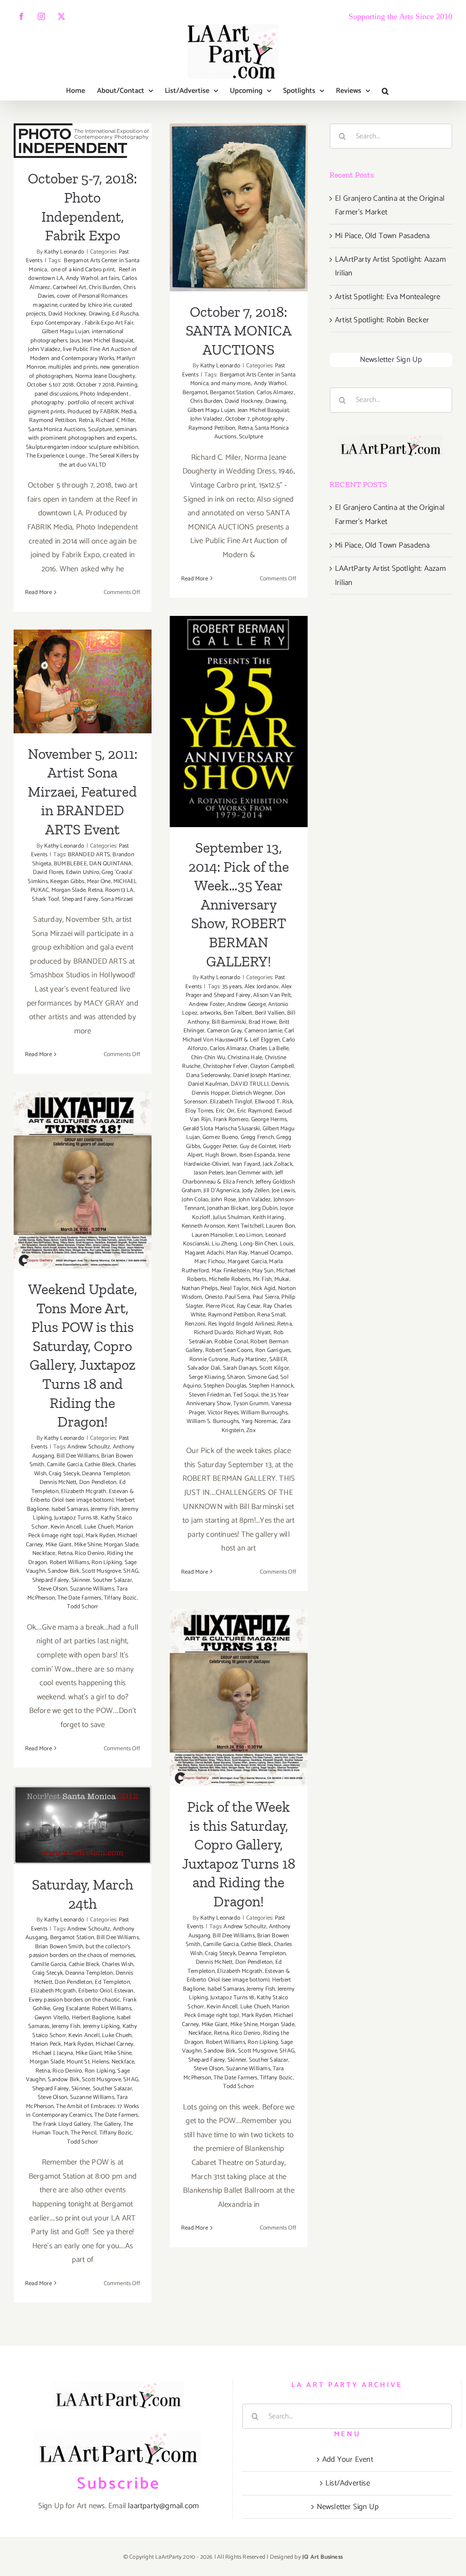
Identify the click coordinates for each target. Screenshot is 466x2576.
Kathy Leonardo (64, 252)
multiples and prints (73, 367)
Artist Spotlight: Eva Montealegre (388, 297)
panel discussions (56, 394)
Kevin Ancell (66, 1527)
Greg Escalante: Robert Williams (92, 2009)
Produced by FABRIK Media (102, 412)
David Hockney (67, 314)
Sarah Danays (240, 1368)
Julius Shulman (232, 1217)
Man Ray (237, 1253)
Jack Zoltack (277, 1164)
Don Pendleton (98, 1482)
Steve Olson (53, 1589)
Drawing (99, 314)
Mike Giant (59, 1545)
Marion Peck (46, 2044)
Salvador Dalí (204, 1368)
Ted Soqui (246, 1395)
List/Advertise (348, 2483)
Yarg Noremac (259, 1421)
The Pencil (84, 2133)
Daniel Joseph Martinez (261, 1075)
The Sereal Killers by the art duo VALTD (99, 460)
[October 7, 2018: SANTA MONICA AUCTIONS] (239, 207)
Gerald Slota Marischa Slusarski (221, 1129)
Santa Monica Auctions (57, 429)
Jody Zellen (256, 1191)
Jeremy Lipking (101, 2026)
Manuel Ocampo (271, 1253)
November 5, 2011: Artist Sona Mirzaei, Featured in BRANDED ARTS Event (83, 635)
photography (48, 403)
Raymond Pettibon (53, 420)
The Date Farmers (79, 1598)
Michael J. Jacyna (53, 2053)
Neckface (44, 1553)
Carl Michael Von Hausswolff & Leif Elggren (238, 1035)
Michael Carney (114, 2044)
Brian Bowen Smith (59, 1947)
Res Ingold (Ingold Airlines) (241, 1324)
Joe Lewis (283, 1191)
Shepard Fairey (80, 899)
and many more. (231, 384)
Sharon (236, 1377)
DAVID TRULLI (250, 1084)
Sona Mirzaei (117, 899)
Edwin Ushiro (83, 872)
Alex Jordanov (262, 987)
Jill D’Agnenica (221, 1191)
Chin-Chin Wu (208, 1058)
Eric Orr (225, 1111)
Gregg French (257, 1137)
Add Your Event (348, 2459)
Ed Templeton (112, 1982)
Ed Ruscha (125, 314)
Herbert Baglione (93, 2018)
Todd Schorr (82, 1607)
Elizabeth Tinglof (231, 1102)
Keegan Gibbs (67, 882)
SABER (278, 1359)
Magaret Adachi (204, 1253)
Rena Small (271, 1315)
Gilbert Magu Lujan (66, 332)
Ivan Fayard (246, 1164)
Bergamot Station (232, 393)
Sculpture (100, 429)
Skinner (81, 1580)
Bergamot (195, 393)
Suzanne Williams (92, 1589)
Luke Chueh (99, 1527)
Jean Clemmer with (249, 1173)
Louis (287, 1244)
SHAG (131, 1571)
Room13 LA (119, 890)
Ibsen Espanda (257, 1155)
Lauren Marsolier (212, 1235)
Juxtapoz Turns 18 (76, 1518)
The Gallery (107, 2124)
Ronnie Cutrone (209, 1359)
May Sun (263, 1271)
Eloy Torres (199, 1111)
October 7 (238, 419)
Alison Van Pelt (272, 995)
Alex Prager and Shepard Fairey (239, 991)
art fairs (110, 278)
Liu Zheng (224, 1244)
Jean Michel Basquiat (108, 341)
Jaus (75, 341)
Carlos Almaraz (228, 1049)
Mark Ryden (100, 1536)
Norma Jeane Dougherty (105, 376)
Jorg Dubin (264, 1208)
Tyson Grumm (251, 1404)
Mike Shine (88, 1545)
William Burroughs (264, 1413)
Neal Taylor (234, 1288)
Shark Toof (46, 899)
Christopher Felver (225, 1066)
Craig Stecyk (64, 1474)
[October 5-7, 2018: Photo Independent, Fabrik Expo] (83, 141)
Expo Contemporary (57, 323)
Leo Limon (249, 1235)
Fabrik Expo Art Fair (109, 323)
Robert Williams (69, 1562)
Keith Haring (268, 1217)
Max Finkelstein (231, 1271)
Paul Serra (237, 1297)
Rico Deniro (89, 1553)
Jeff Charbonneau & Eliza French (233, 1177)
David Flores (48, 872)
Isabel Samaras (70, 1509)
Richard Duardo (214, 1333)
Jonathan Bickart (228, 1208)
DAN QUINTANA (110, 864)
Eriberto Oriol (95, 1991)
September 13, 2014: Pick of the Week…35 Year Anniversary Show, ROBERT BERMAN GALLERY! (239, 675)
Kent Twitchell (246, 1226)
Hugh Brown (221, 1155)
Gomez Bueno (220, 1137)
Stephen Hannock (271, 1386)
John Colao (195, 1200)
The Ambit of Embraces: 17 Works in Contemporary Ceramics (83, 2111)
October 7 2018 (95, 385)
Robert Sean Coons (229, 1350)
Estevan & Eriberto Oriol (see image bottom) (82, 1496)
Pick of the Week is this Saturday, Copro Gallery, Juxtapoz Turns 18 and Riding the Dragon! (239, 1652)
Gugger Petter (220, 1146)
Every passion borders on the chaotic (74, 2000)
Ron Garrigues (273, 1350)
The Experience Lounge (56, 456)
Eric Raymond (255, 1111)
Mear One (99, 882)
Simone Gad (263, 1377)
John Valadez (44, 349)
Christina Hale (245, 1058)
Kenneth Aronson (203, 1226)
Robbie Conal (231, 1342)
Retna (86, 420)
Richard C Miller (115, 420)
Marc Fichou (210, 1262)
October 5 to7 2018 (51, 385)
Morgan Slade (68, 890)
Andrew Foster (207, 1004)
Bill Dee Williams (77, 1456)
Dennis (280, 1084)
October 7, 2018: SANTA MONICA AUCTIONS (239, 179)
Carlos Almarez (275, 393)
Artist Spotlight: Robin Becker (382, 320)
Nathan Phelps (200, 1288)
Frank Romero (231, 1120)
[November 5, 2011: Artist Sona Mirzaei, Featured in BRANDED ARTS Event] (83, 681)
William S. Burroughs (213, 1421)
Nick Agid (263, 1288)
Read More (38, 592)
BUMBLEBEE (70, 864)
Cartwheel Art (70, 287)
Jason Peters (209, 1173)
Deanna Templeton (106, 1474)
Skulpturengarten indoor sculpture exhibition (82, 447)
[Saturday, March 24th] (83, 1825)
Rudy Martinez (249, 1359)
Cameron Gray (225, 1031)
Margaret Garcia (247, 1262)
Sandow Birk (63, 1571)
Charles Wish (118, 1964)
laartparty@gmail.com (163, 2506)
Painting (127, 385)
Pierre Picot (220, 1306)
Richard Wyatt (253, 1333)
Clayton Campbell (272, 1066)
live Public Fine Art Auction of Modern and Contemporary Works (84, 354)
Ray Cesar (249, 1306)
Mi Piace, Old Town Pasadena (382, 236)
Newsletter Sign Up (391, 360)
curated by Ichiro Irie (85, 305)
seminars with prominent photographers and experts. (83, 434)
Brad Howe (262, 1022)
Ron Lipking (107, 1562)
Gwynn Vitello (52, 2018)
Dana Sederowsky (208, 1075)
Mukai (282, 1279)
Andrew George (246, 1004)
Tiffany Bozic (120, 1598)
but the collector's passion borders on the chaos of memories (82, 1951)
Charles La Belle (269, 1049)
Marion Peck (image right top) (81, 1532)
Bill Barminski (229, 1022)
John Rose (224, 1200)
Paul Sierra (266, 1297)
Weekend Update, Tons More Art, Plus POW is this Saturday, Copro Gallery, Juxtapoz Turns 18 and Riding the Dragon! (83, 1117)
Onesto (214, 1297)
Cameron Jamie (263, 1031)
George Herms (269, 1120)
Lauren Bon (280, 1226)
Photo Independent (105, 394)
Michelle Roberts (230, 1279)
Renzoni (195, 1324)
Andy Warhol (82, 278)
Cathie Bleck (100, 1465)
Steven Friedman (210, 1395)
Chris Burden (105, 287)
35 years (232, 987)
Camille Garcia (65, 1465)
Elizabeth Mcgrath (84, 1491)
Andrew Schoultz (89, 1447)
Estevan (124, 1991)
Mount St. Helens (88, 2062)
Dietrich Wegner (252, 1093)
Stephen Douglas (225, 1386)
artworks (210, 1013)
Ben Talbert (238, 1013)
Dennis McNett (58, 1482)
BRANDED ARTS (89, 855)
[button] (385, 91)
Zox (251, 1430)
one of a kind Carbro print (82, 270)
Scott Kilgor (274, 1368)
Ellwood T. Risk (274, 1102)
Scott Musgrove (101, 1571)
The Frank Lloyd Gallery (62, 2124)
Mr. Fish (263, 1279)
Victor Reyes (223, 1413)
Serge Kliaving (207, 1377)
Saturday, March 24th (83, 1805)
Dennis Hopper (210, 1093)
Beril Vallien (270, 1013)
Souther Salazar (112, 1580)
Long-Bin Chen (259, 1244)
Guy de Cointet (258, 1146)
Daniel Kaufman (208, 1084)
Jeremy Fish (105, 1509)
